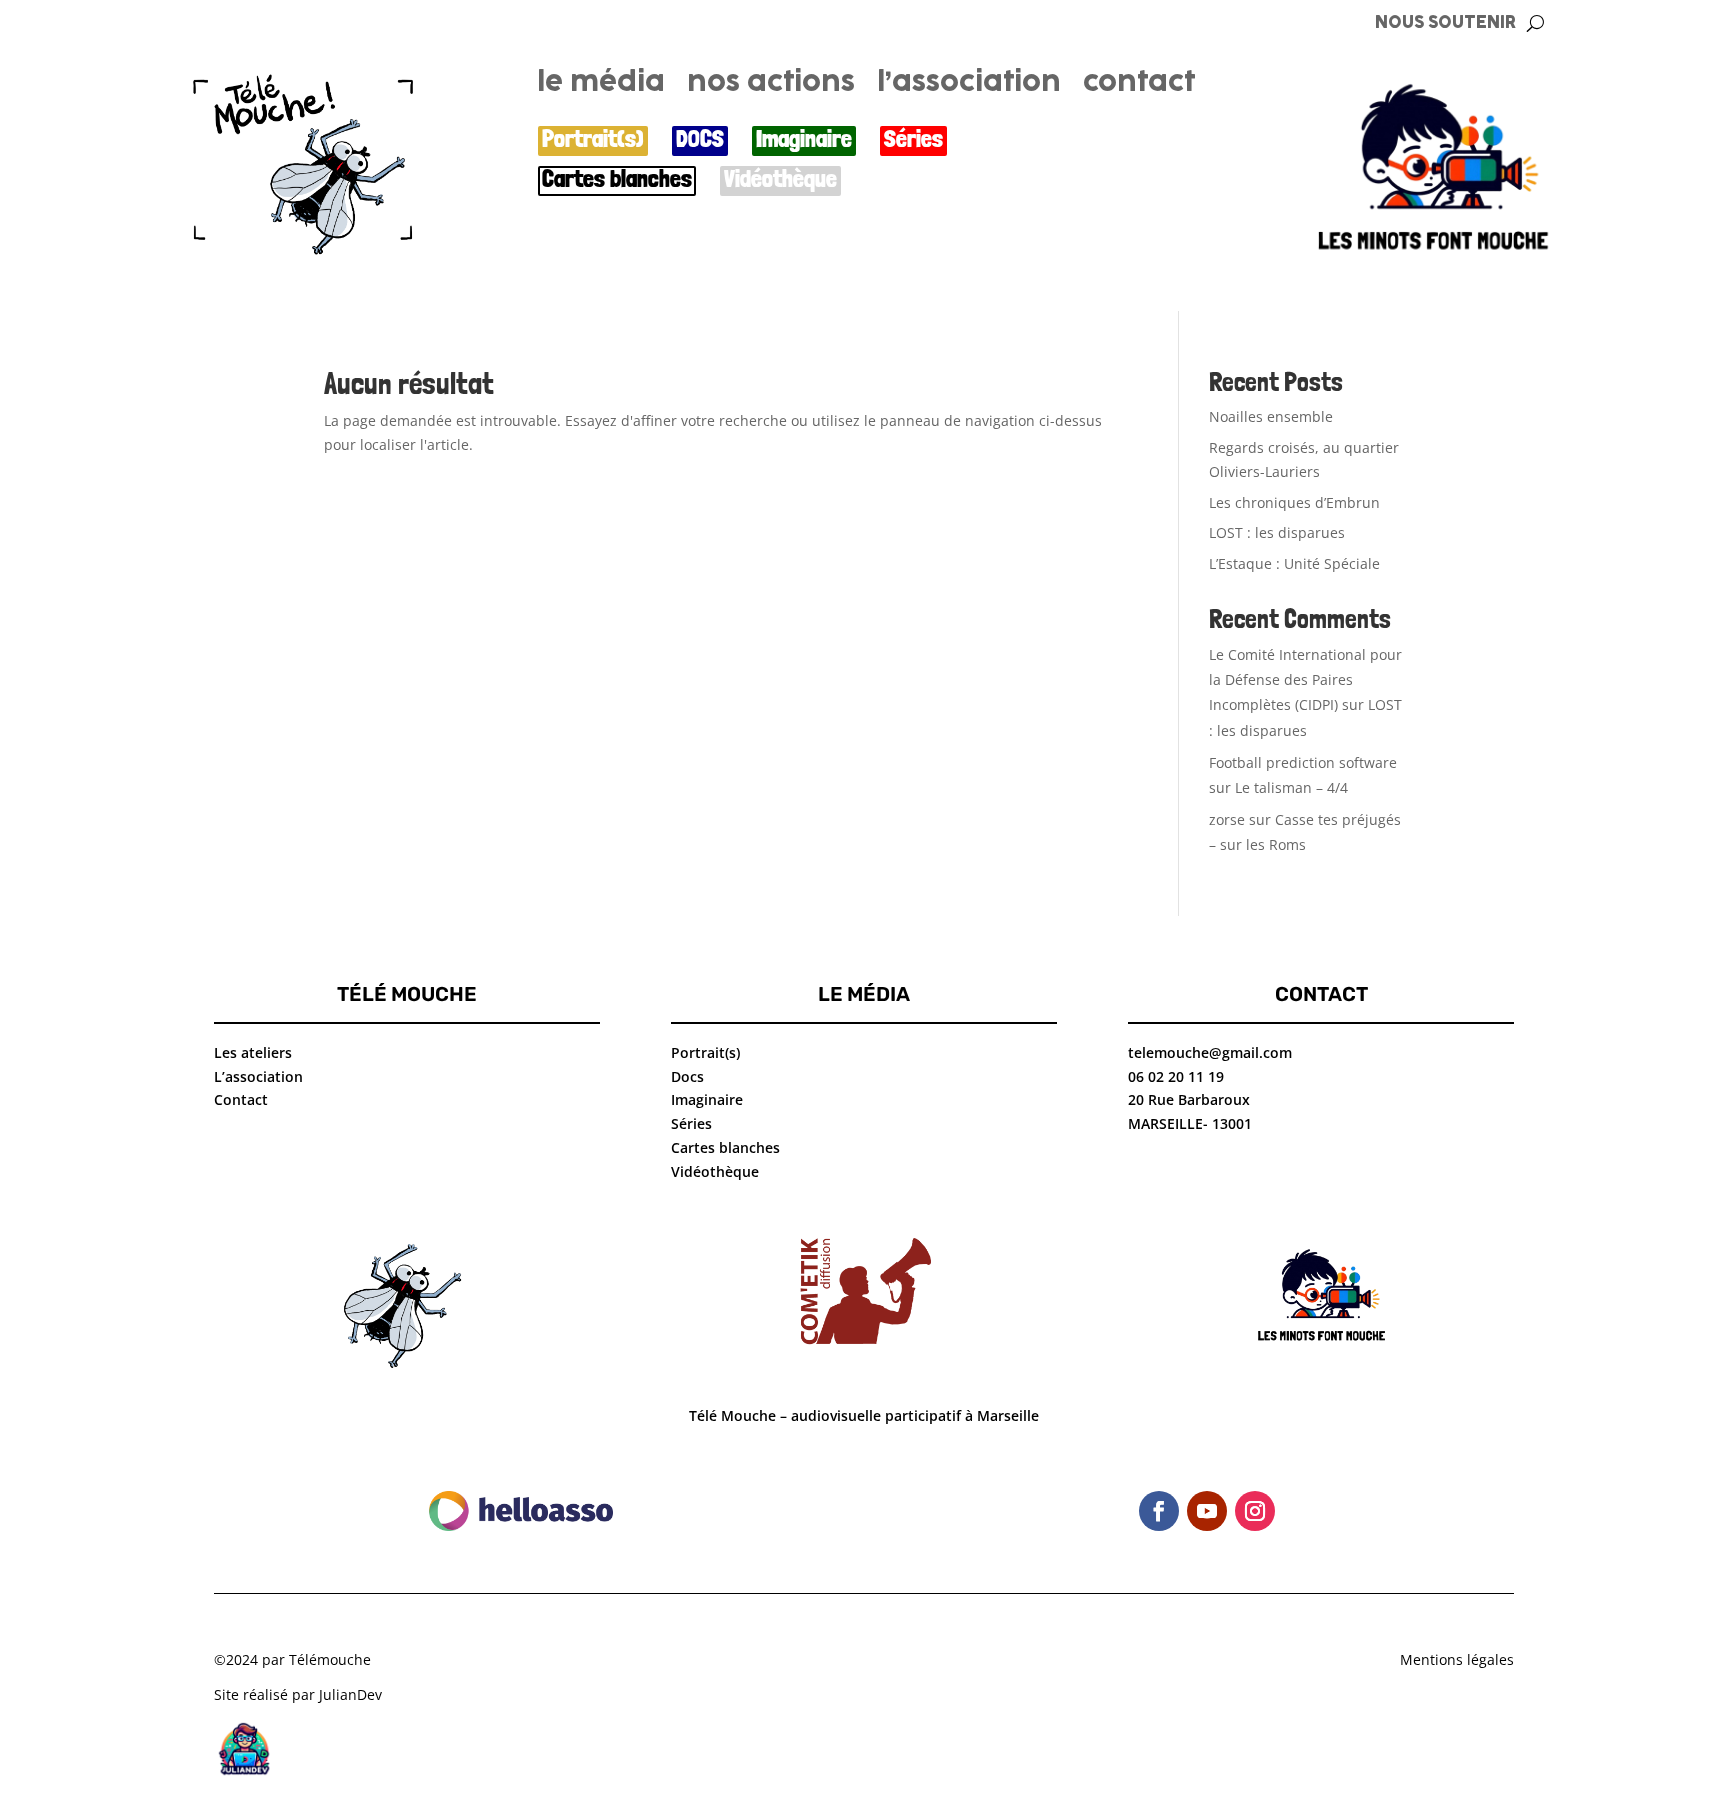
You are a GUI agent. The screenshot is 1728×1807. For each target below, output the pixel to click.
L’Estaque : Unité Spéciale (1294, 563)
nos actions (771, 86)
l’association (969, 86)
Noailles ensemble (1271, 416)
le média (601, 86)
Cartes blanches (617, 179)
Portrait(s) (593, 139)
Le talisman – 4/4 (1291, 787)
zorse (1227, 819)
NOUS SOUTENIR (1445, 23)
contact (1139, 86)
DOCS (700, 139)
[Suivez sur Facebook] (1159, 1511)
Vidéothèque (780, 179)
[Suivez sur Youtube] (1207, 1511)
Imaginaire (804, 139)
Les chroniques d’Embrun (1294, 502)
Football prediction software (1303, 762)
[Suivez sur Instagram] (1255, 1511)
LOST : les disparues (1277, 532)
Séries (913, 139)
